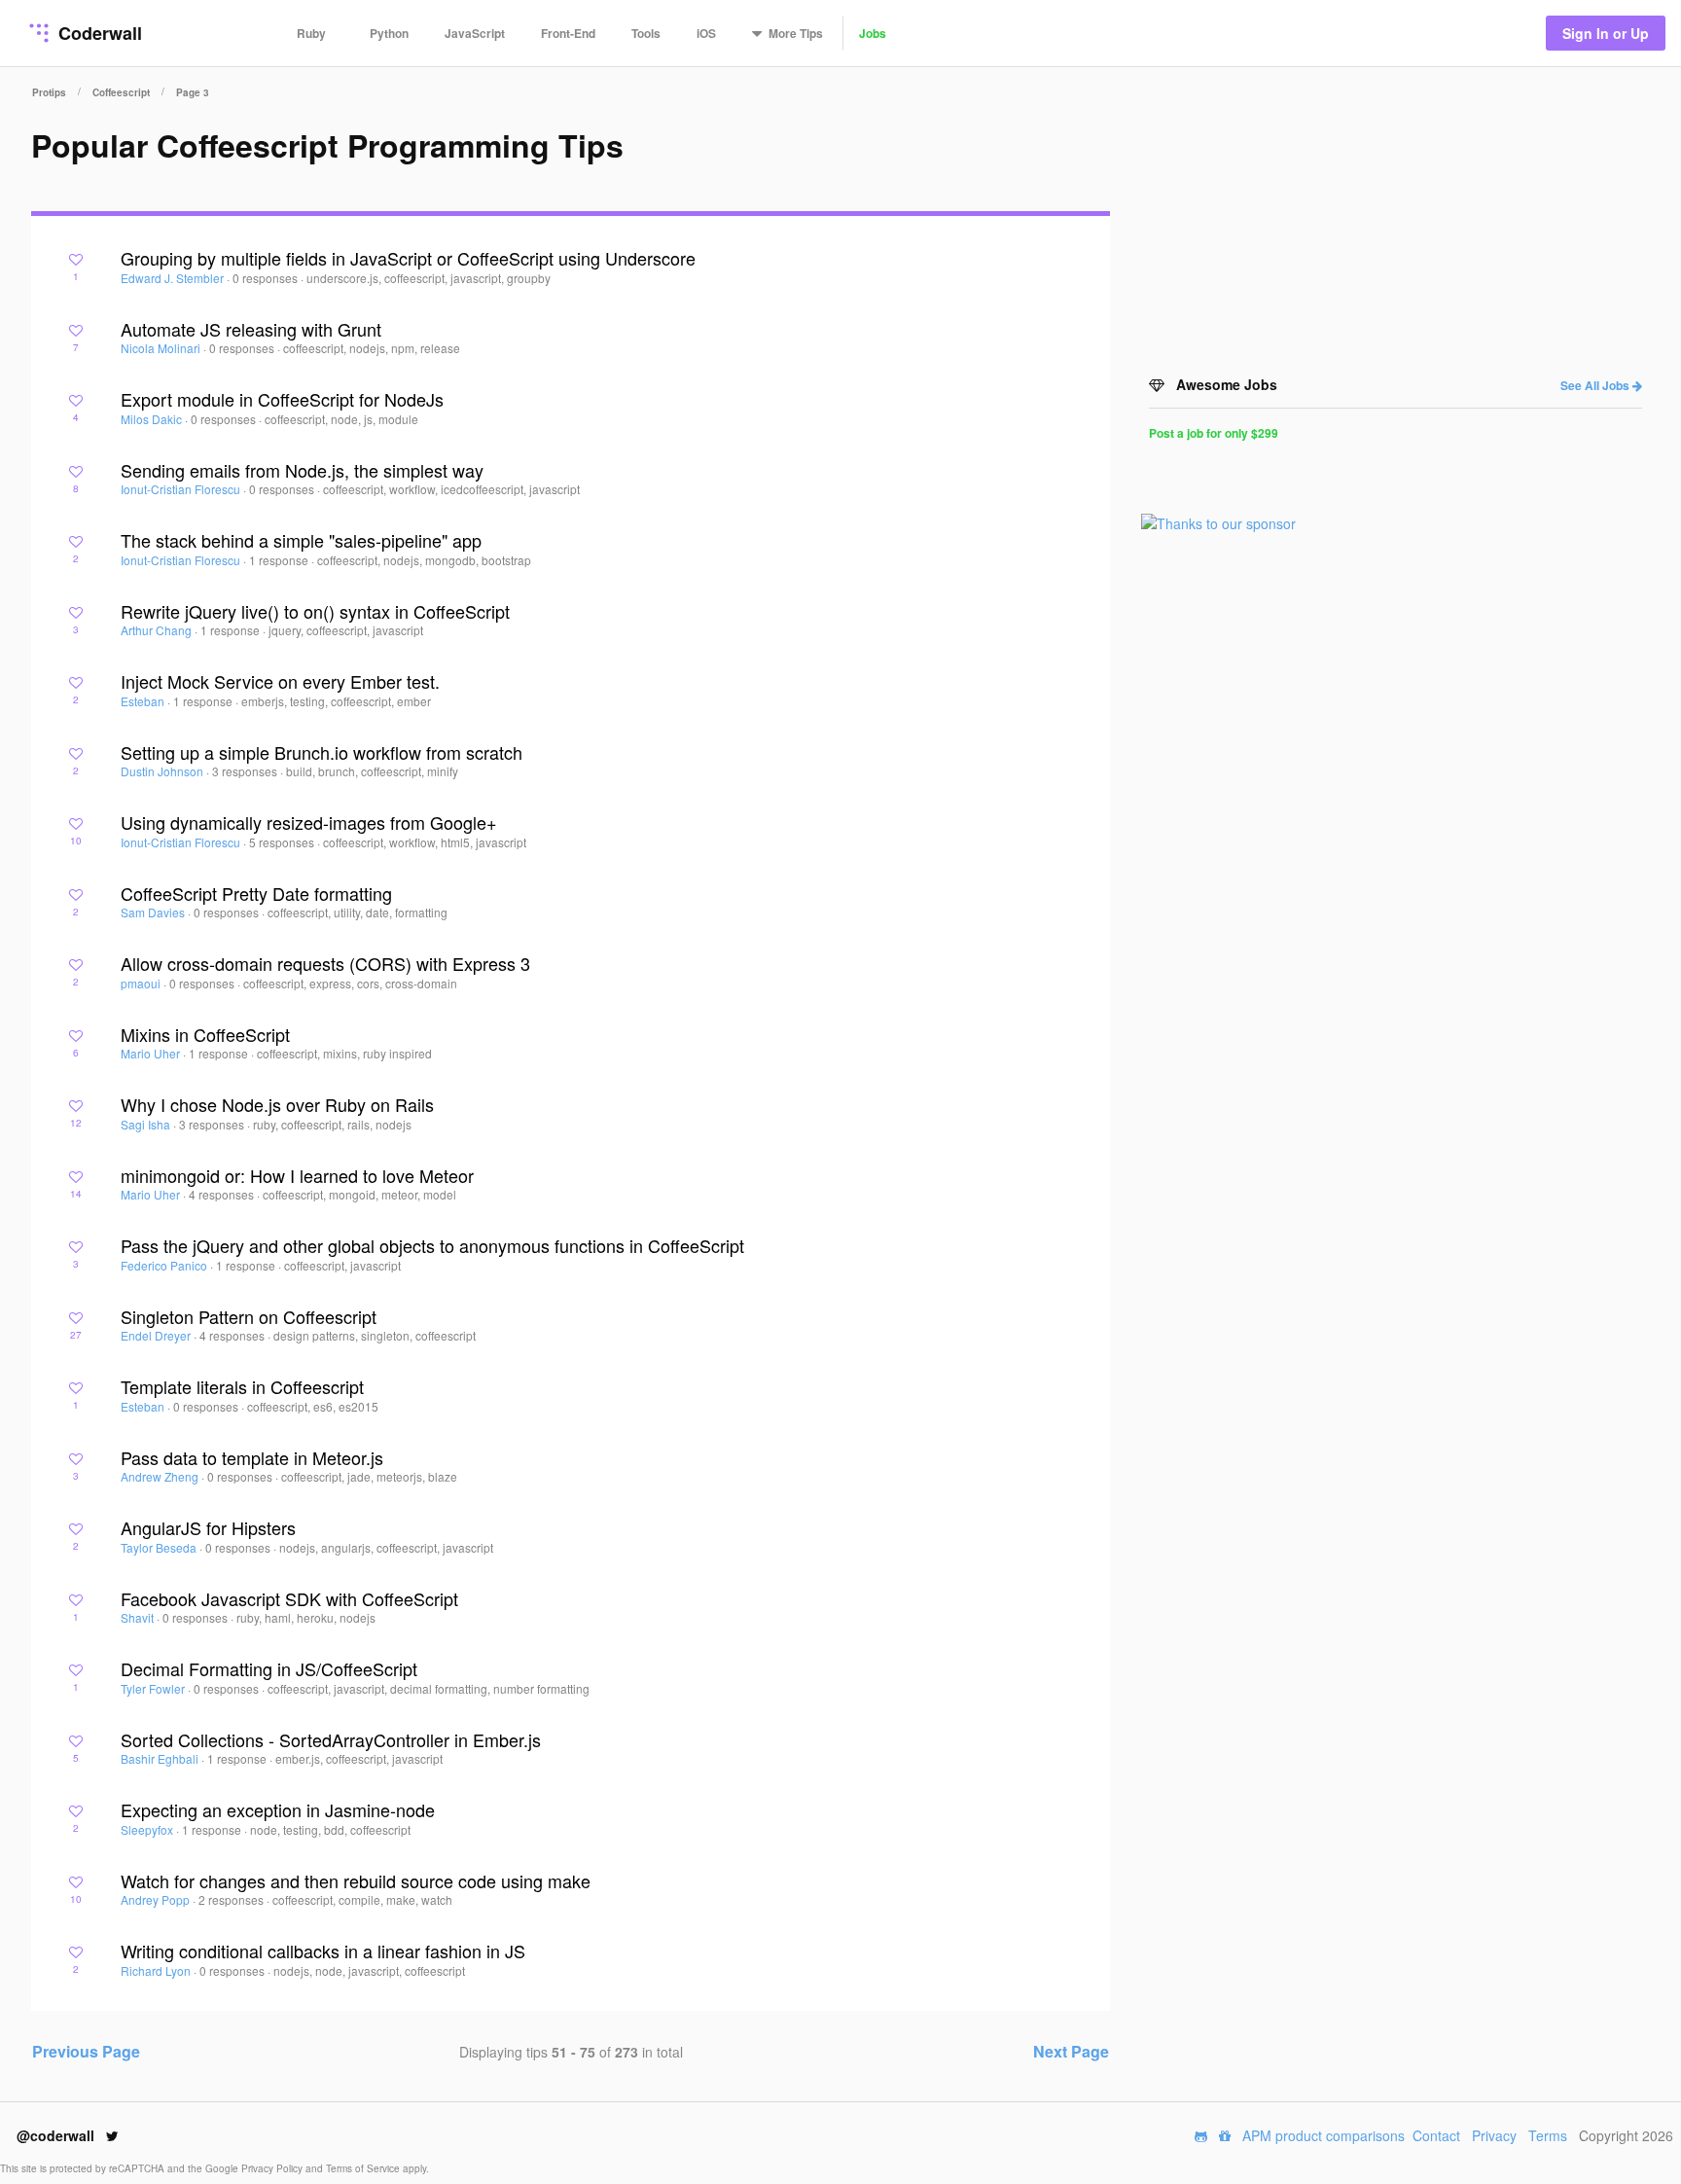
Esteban (144, 701)
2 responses (232, 1899)
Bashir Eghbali (161, 1758)
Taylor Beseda (160, 1547)
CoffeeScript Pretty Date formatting (256, 893)
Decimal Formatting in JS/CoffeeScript (269, 1668)
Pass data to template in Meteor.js (252, 1457)
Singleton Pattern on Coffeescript (249, 1316)
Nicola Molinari (162, 348)
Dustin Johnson (163, 771)
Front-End (568, 33)
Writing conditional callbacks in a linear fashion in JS (323, 1951)
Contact (1436, 2135)
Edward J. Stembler (174, 278)
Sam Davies (154, 912)
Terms (1548, 2135)
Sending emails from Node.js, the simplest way (302, 470)
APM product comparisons (1323, 2135)
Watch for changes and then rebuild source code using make (356, 1880)
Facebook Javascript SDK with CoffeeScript (289, 1598)
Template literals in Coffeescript (242, 1386)
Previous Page (86, 2051)
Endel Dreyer (157, 1335)
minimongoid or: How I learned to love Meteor (297, 1175)
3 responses (246, 771)
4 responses (223, 1194)
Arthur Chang (158, 630)
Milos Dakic (153, 419)
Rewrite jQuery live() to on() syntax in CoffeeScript (315, 611)
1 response (280, 560)
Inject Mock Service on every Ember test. (280, 681)
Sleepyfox (148, 1829)
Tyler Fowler (154, 1688)
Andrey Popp (157, 1899)
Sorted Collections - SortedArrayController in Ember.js (331, 1739)
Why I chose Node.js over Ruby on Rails (277, 1104)
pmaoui (142, 983)
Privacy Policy (273, 2168)
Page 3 (193, 92)
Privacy (1494, 2135)
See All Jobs (1596, 385)
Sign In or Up (1606, 33)
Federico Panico (165, 1265)
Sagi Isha (147, 1124)
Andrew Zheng (161, 1476)
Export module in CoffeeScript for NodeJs (282, 399)
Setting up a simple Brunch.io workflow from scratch (322, 752)
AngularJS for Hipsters (208, 1527)
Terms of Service (364, 2168)
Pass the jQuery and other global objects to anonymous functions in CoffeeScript (432, 1245)
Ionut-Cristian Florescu (182, 489)
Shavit (139, 1617)
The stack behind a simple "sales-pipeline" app (301, 540)
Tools (646, 33)
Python (389, 33)
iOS (706, 33)
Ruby (311, 33)
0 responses (267, 278)
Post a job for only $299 (1214, 433)
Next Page (1071, 2051)
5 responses (283, 842)
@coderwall (57, 2135)
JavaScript (475, 33)
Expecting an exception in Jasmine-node (278, 1809)
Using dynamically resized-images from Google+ (309, 822)
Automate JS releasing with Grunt (251, 329)
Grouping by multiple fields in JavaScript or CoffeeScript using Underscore (408, 258)
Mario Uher (152, 1053)
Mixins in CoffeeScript (205, 1034)
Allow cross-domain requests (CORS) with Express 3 (325, 963)
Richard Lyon (157, 1970)
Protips (49, 92)
